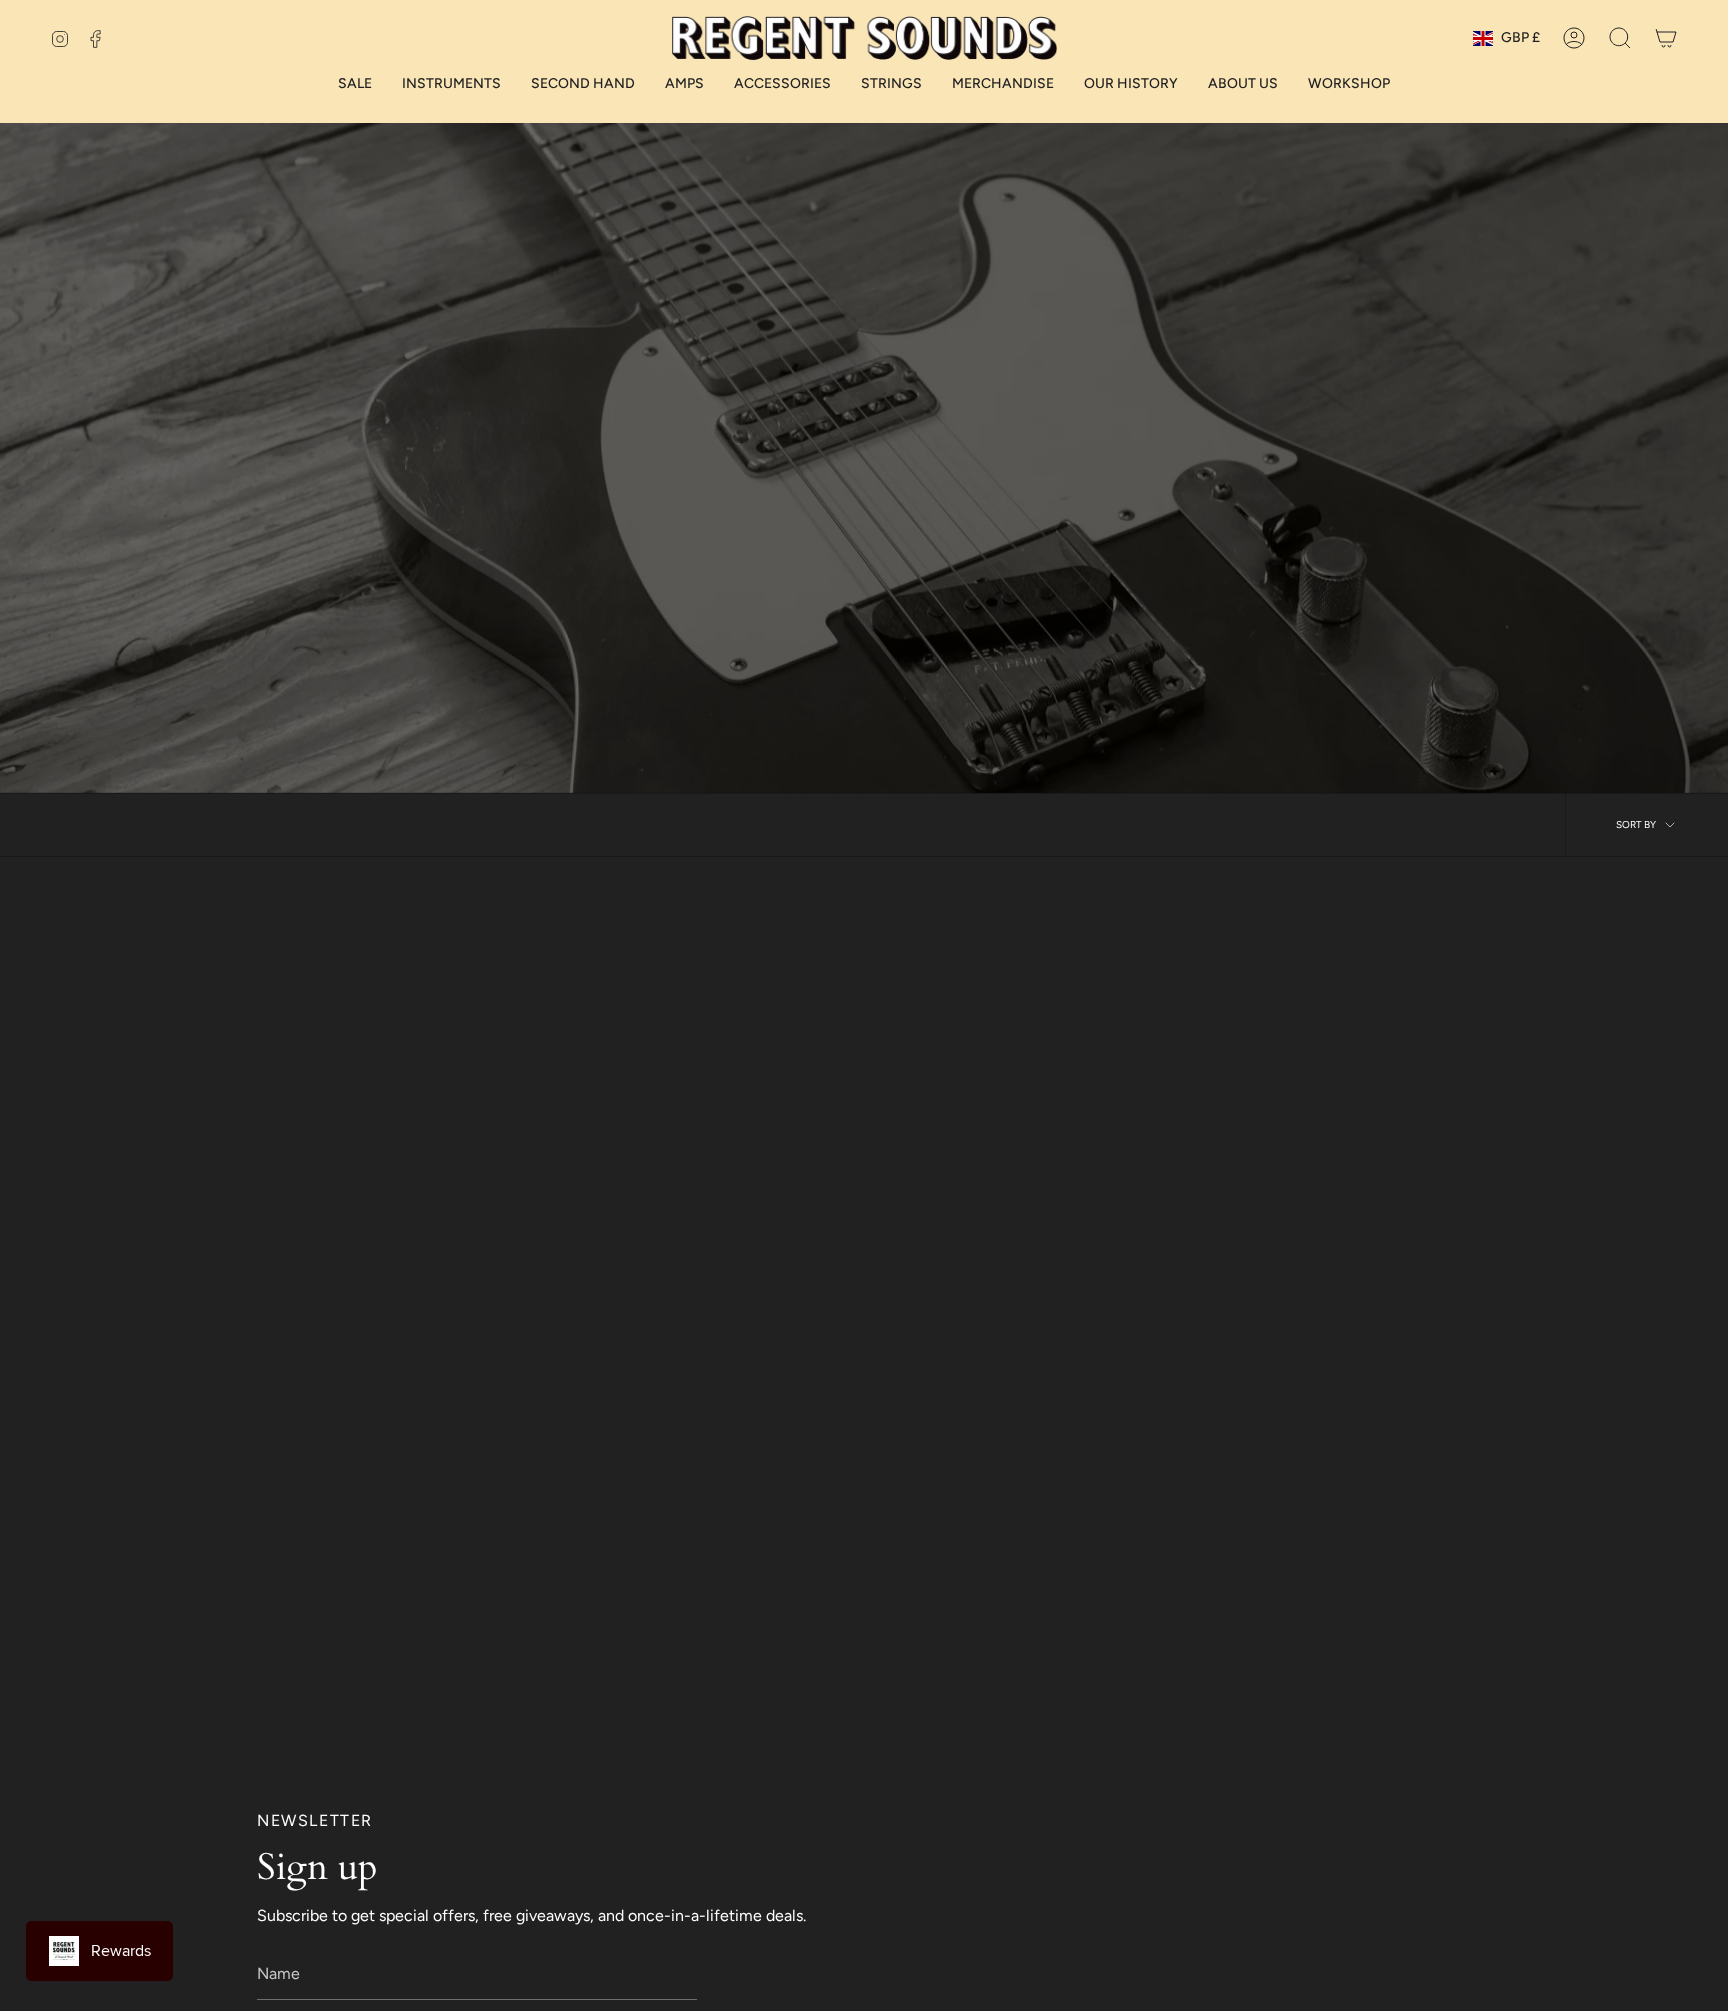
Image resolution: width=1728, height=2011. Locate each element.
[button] (1620, 38)
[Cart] (1666, 38)
